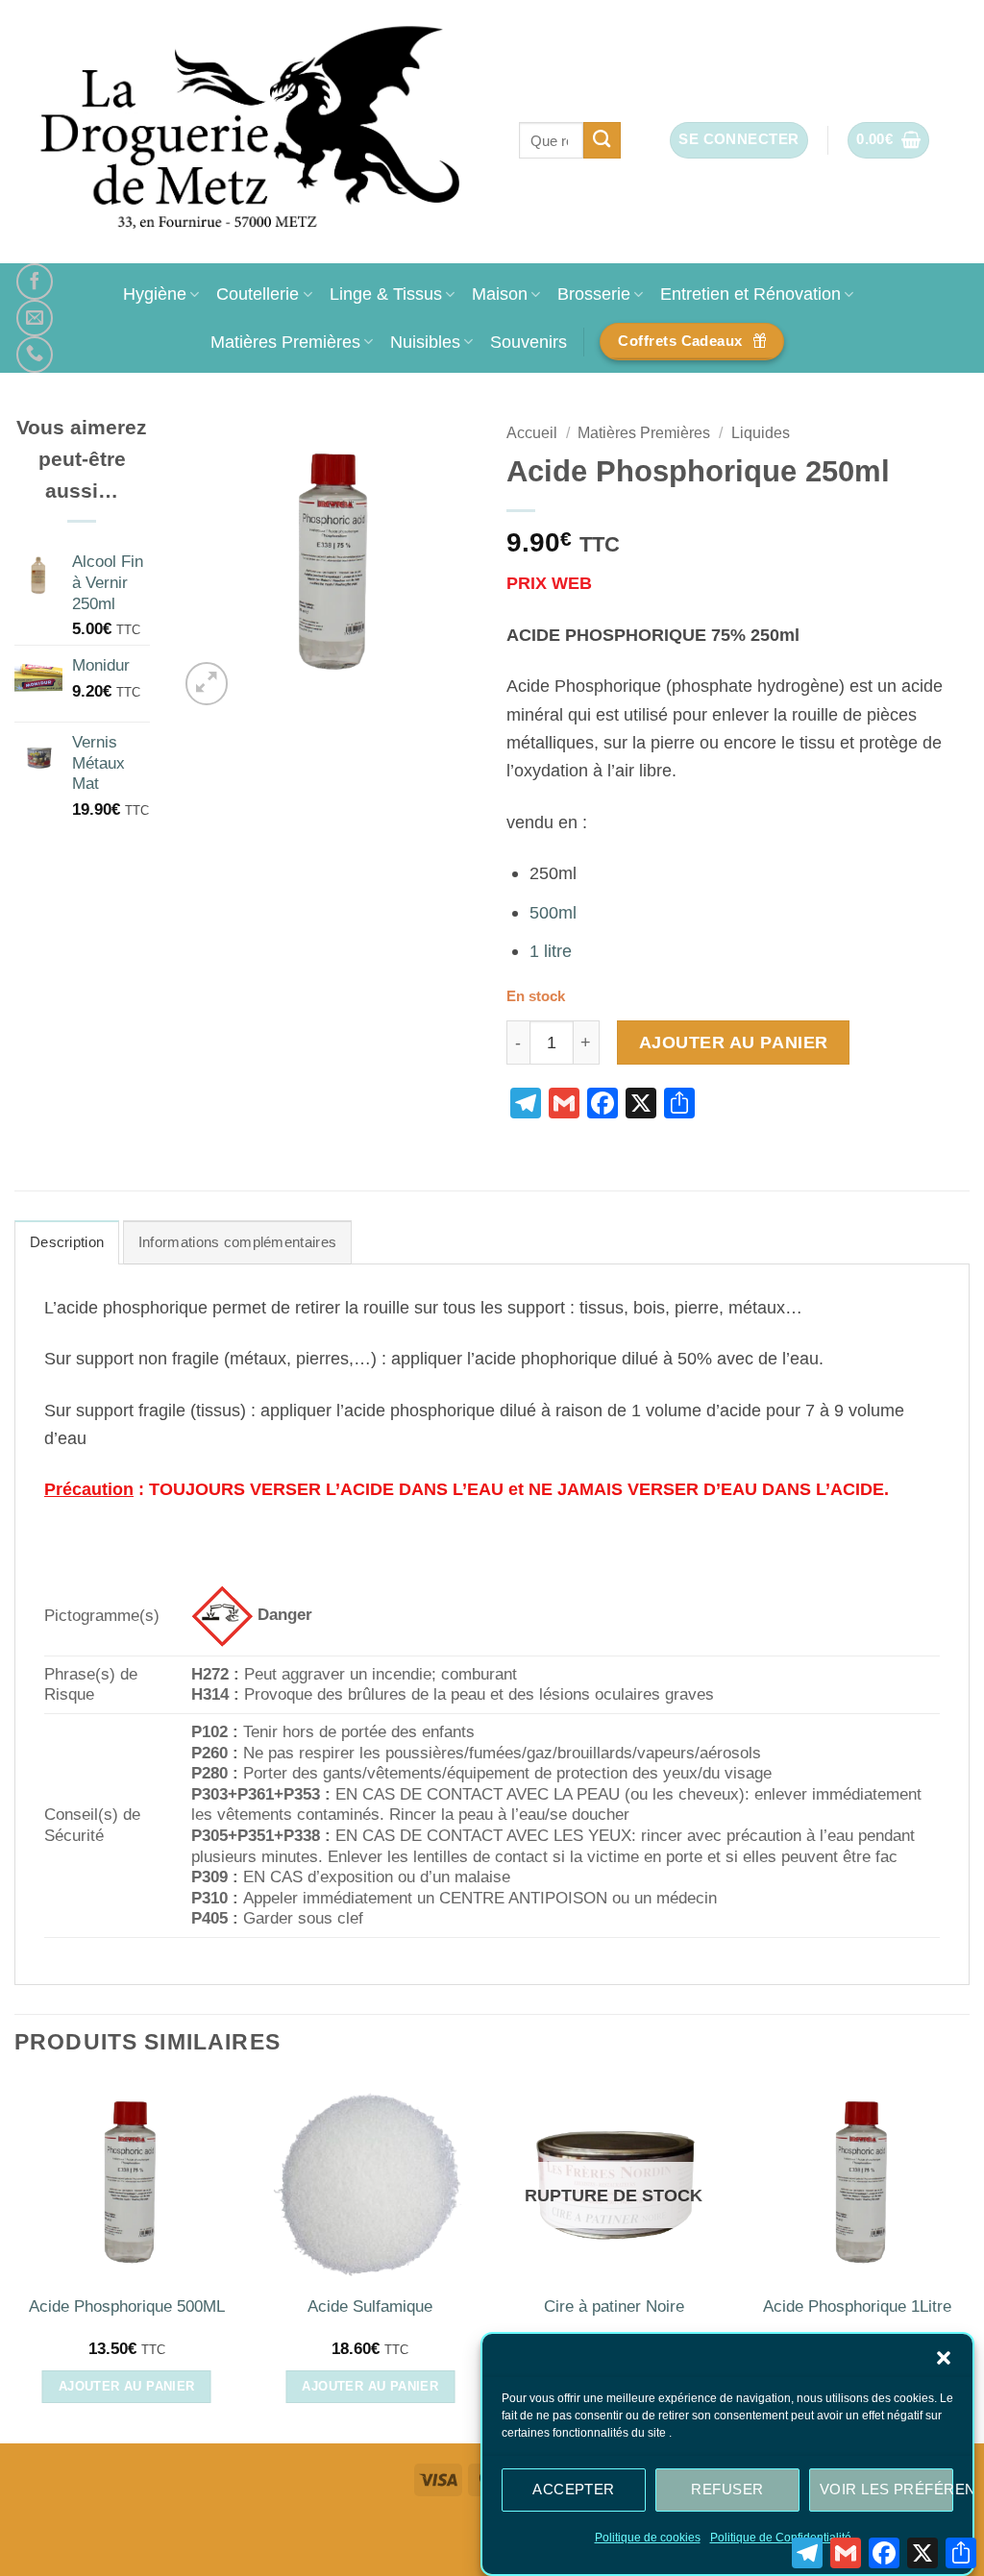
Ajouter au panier (734, 1043)
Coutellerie (258, 294)
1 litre (551, 951)
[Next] (969, 2260)
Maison (500, 294)
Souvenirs (529, 342)
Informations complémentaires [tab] (237, 1242)
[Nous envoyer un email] (35, 318)
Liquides (761, 433)
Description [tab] (67, 1242)
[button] (944, 2358)
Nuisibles (425, 342)
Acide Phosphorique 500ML (127, 2306)
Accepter (574, 2489)
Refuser (727, 2489)
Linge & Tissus (386, 294)
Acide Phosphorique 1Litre (857, 2306)
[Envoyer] (602, 140)
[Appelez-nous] (35, 355)
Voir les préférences (886, 2489)
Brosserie (594, 294)
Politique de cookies (648, 2538)
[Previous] (15, 2260)
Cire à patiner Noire (614, 2306)
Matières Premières (285, 342)
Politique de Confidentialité (781, 2538)
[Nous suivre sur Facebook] (35, 282)
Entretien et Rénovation (750, 294)
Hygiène (155, 294)
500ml (553, 912)
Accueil (532, 433)
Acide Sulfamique (370, 2306)
